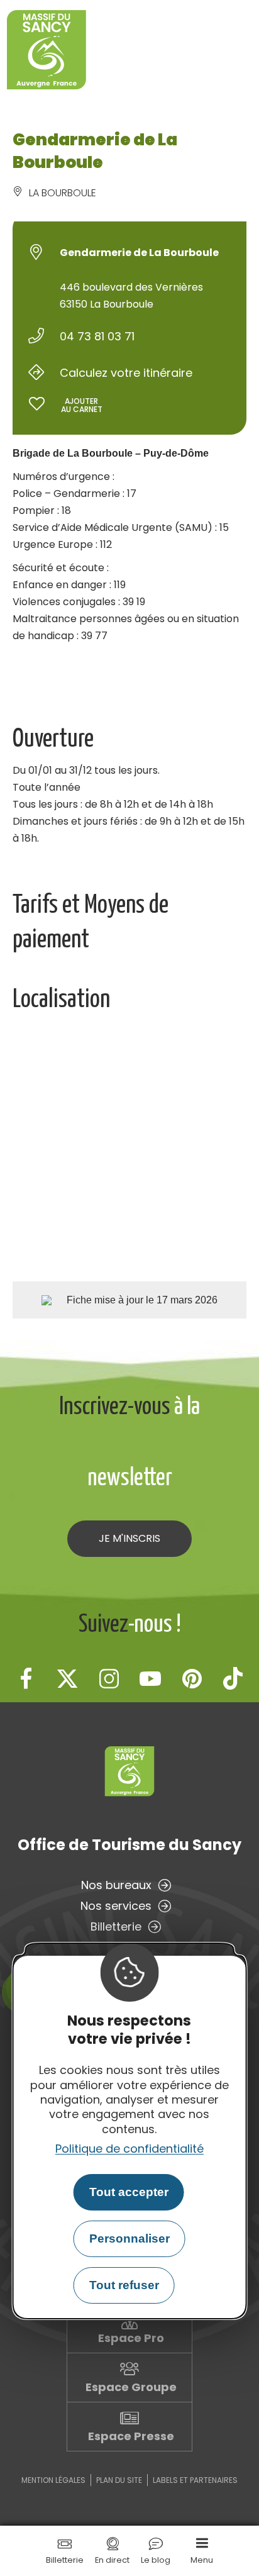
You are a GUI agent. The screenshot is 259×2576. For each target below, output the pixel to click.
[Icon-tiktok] (233, 1678)
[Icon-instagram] (109, 1678)
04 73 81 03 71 (97, 336)
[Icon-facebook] (26, 1678)
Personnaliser (129, 2239)
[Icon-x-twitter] (67, 1678)
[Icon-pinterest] (192, 1678)
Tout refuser (124, 2285)
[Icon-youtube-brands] (150, 1678)
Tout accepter (129, 2192)
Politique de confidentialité (129, 2149)
